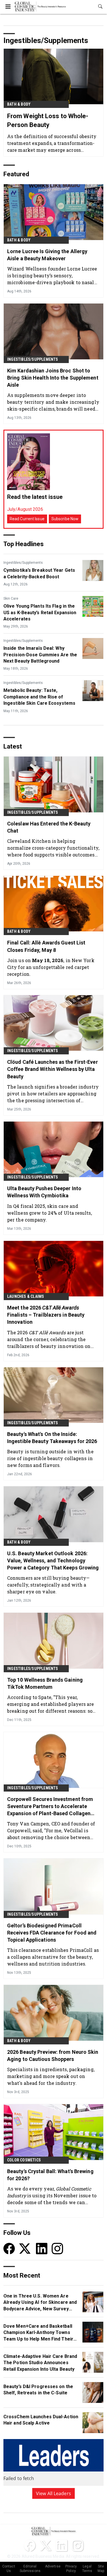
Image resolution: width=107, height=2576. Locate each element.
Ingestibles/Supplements (33, 359)
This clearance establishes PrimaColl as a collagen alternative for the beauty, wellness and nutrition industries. (53, 1957)
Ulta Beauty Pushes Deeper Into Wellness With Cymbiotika (44, 1192)
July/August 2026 (25, 509)
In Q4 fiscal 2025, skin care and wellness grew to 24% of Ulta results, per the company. (50, 1213)
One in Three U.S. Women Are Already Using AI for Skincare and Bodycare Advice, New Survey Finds (40, 2303)
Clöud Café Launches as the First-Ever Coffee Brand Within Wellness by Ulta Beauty (53, 1069)
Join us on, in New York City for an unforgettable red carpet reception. (51, 967)
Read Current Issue (27, 519)
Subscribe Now (65, 519)
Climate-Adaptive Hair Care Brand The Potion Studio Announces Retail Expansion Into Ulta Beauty (40, 2363)
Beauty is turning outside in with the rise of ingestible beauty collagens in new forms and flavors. (50, 1458)
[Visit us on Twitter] (25, 2248)
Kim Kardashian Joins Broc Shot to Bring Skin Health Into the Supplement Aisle (53, 378)
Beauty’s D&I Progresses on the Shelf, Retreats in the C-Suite (38, 2390)
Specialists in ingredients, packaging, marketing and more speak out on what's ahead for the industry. (51, 2076)
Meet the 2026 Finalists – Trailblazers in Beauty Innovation (46, 1315)
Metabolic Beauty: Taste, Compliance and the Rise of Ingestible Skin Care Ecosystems (39, 697)
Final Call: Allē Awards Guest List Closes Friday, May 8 (46, 946)
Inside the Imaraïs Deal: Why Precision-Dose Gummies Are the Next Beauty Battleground (40, 655)
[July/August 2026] (29, 462)
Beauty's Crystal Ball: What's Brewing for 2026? (50, 2175)
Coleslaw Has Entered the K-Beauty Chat (49, 827)
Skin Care (11, 599)
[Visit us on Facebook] (9, 2248)
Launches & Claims (26, 1296)
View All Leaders (53, 2493)
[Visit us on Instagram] (57, 2248)
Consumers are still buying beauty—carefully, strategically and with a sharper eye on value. (48, 1585)
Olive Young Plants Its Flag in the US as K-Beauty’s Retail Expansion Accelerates (40, 612)
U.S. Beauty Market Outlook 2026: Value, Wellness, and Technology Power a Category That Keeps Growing (53, 1560)
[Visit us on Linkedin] (42, 2248)
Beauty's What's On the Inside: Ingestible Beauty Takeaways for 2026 (52, 1438)
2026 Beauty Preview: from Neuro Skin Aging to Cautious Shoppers (53, 2056)
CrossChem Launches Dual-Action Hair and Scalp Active (41, 2420)
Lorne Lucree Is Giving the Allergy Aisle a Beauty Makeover (47, 255)
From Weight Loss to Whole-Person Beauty (48, 120)
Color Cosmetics (24, 2160)
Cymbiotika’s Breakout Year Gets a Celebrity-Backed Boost (39, 573)
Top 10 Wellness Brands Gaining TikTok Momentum (45, 1683)
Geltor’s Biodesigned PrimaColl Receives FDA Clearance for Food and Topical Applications (52, 1933)
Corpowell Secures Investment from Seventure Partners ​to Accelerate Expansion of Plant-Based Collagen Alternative (50, 1807)
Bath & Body (19, 104)
